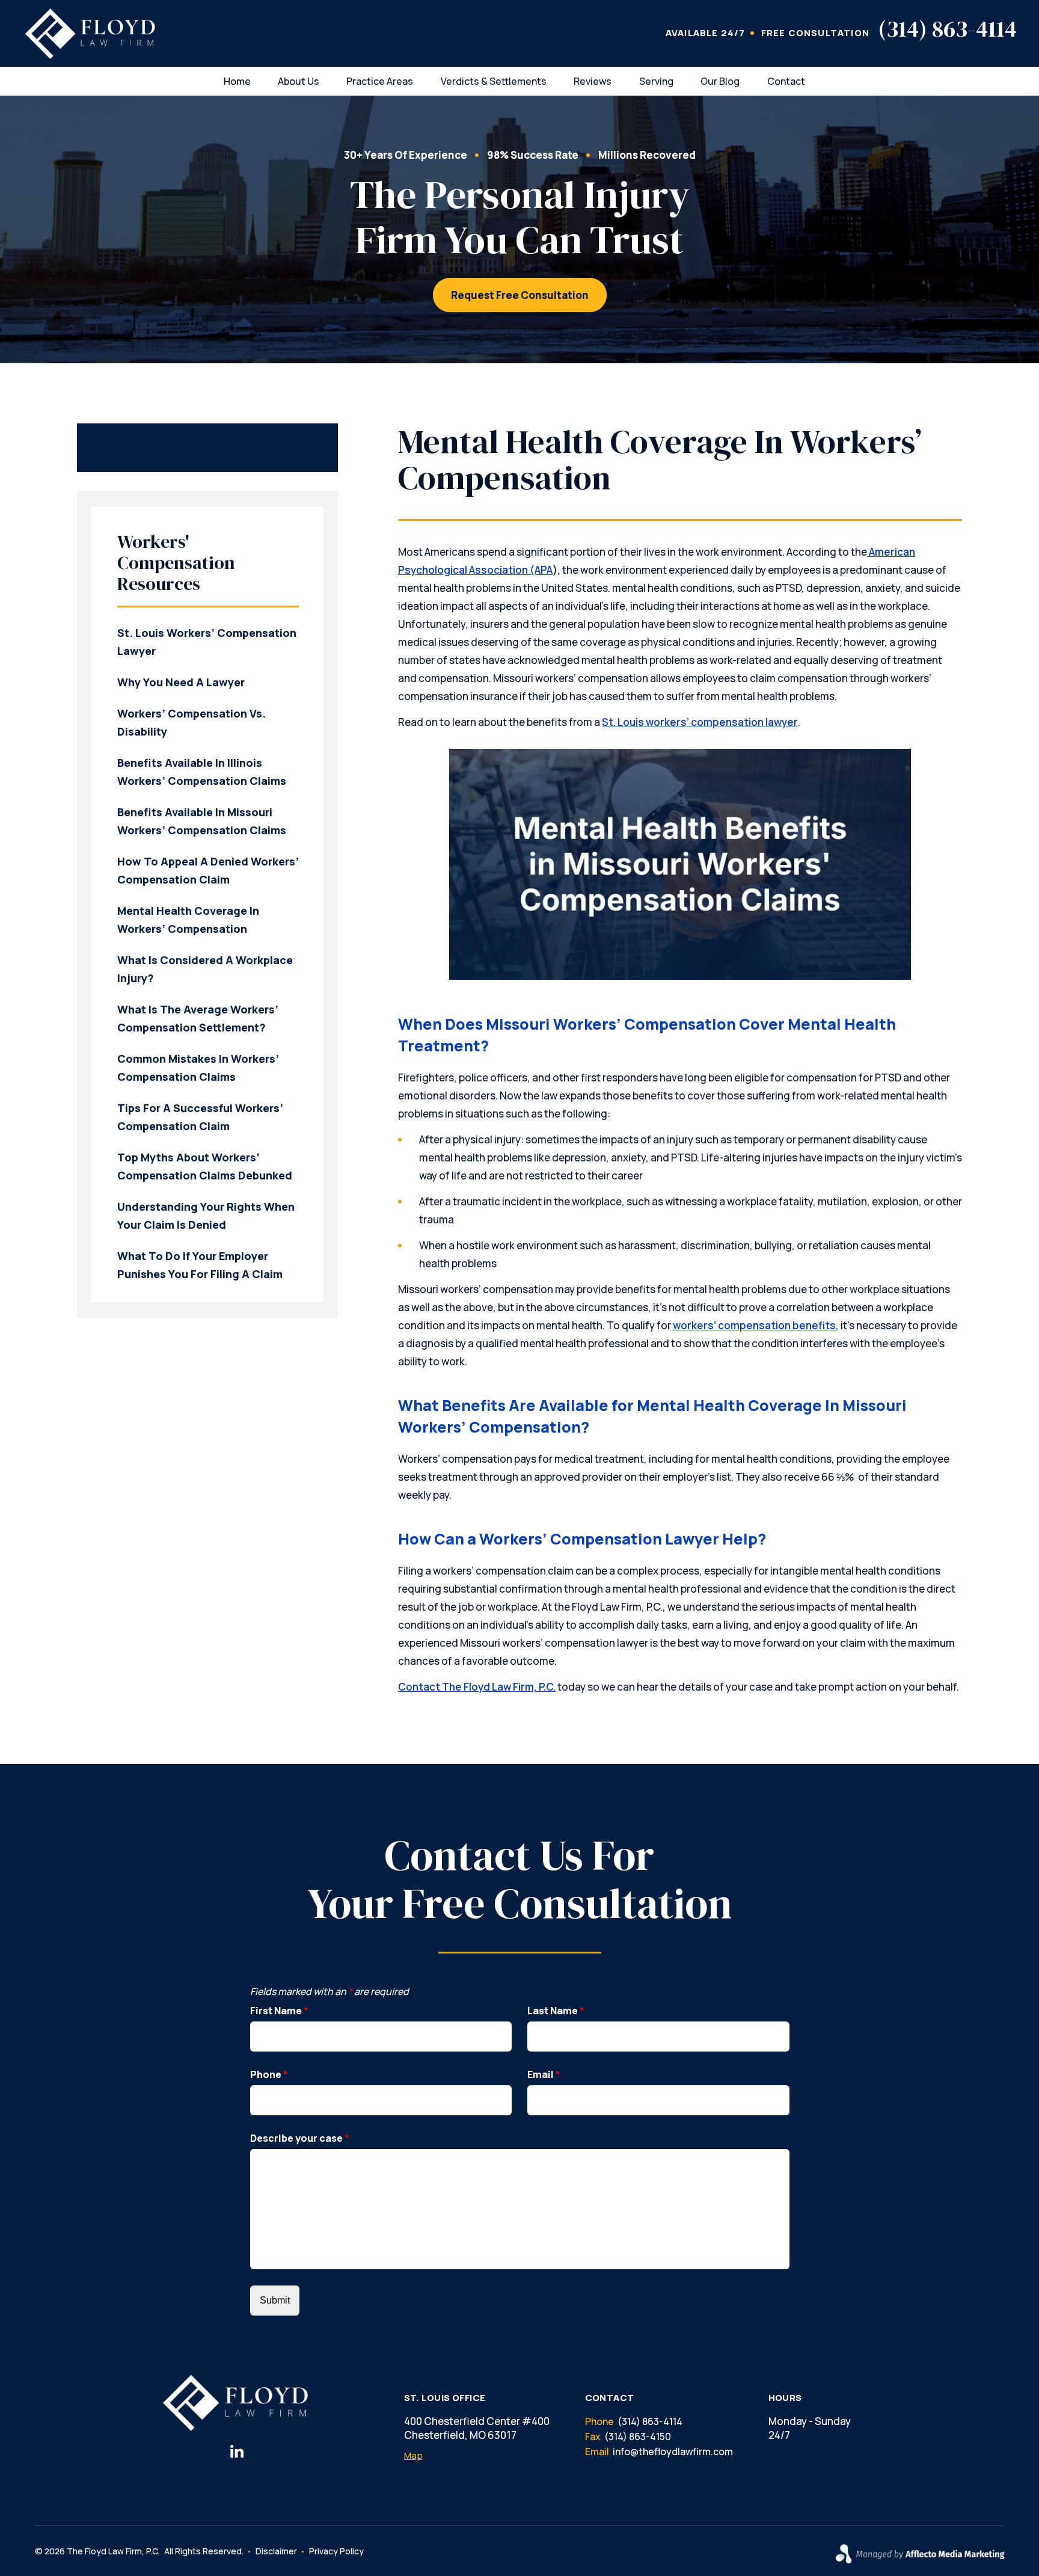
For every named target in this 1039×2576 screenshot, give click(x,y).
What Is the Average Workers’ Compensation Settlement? (198, 1018)
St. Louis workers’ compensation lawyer (700, 722)
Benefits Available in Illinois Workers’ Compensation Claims (202, 772)
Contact (786, 81)
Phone (269, 2074)
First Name (279, 2011)
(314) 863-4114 (947, 29)
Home (237, 81)
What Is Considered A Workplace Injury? (205, 969)
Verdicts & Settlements (494, 81)
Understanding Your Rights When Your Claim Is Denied (206, 1216)
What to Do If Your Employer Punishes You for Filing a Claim (200, 1265)
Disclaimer (276, 2551)
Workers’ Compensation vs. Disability (192, 722)
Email (544, 2074)
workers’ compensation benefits (754, 1325)
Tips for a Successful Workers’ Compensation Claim (200, 1117)
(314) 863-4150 (638, 2436)
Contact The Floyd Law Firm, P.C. (477, 1687)
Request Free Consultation (520, 295)
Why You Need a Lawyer (181, 682)
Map (413, 2455)
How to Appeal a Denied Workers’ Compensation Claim (208, 870)
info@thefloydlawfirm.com (673, 2452)
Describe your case (300, 2138)
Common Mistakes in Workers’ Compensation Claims (198, 1068)
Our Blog (720, 81)
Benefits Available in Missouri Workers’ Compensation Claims (202, 821)
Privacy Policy (336, 2551)
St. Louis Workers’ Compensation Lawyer (207, 642)
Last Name (556, 2011)
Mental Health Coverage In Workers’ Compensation (188, 920)
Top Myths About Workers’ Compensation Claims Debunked (205, 1166)
